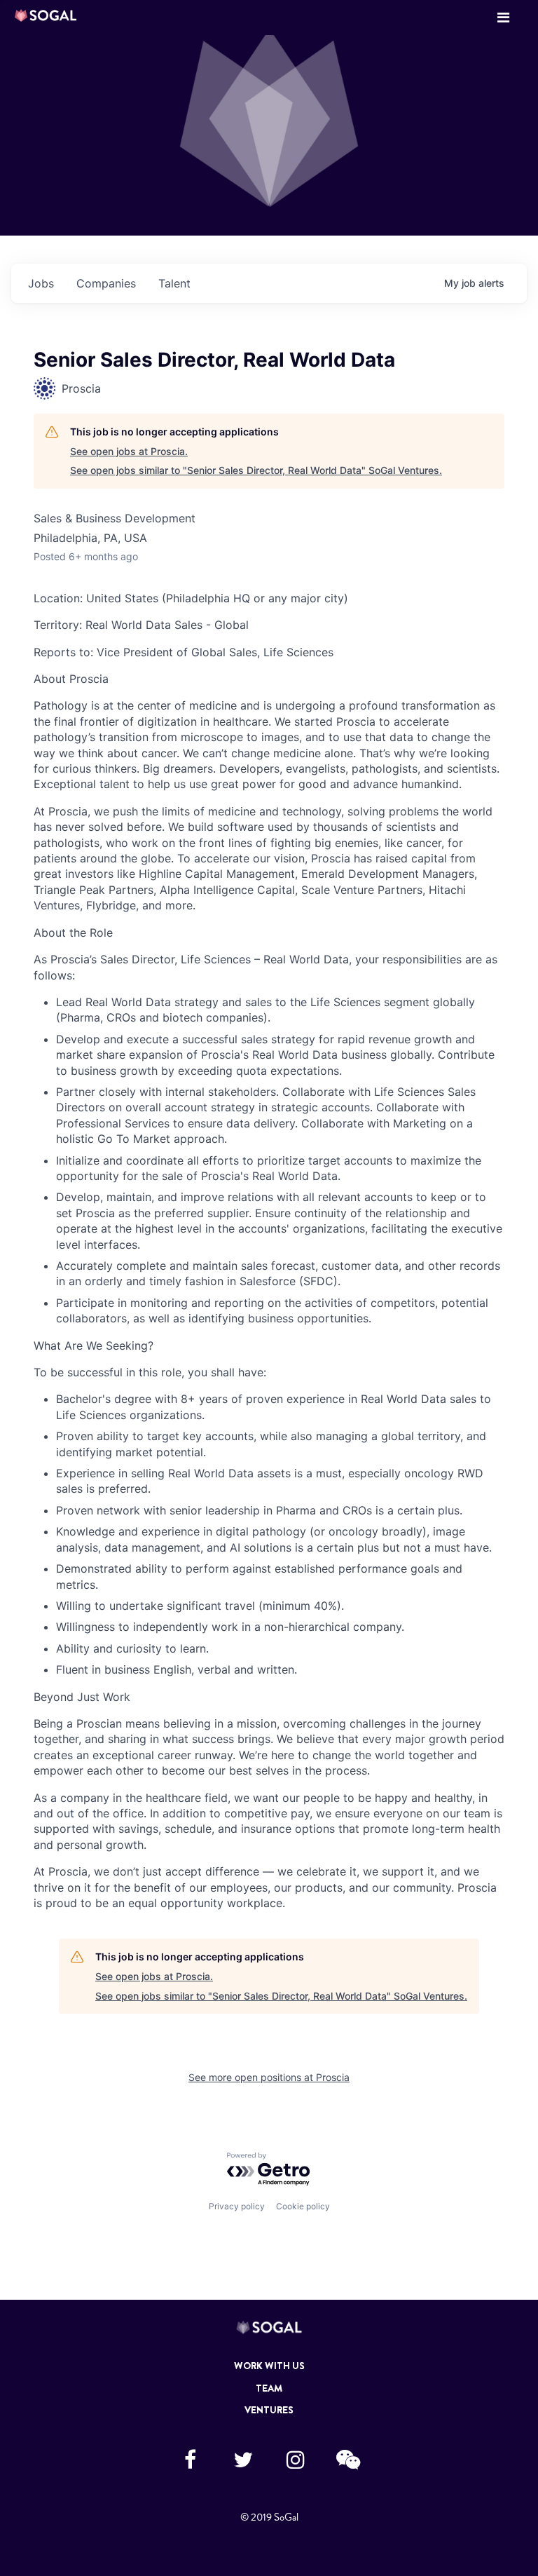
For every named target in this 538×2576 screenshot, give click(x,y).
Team (269, 2388)
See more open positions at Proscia (269, 2077)
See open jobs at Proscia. (129, 451)
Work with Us (269, 2366)
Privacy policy (237, 2206)
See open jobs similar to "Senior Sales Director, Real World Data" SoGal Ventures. (256, 470)
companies (106, 283)
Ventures (269, 2410)
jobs (41, 283)
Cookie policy (303, 2206)
